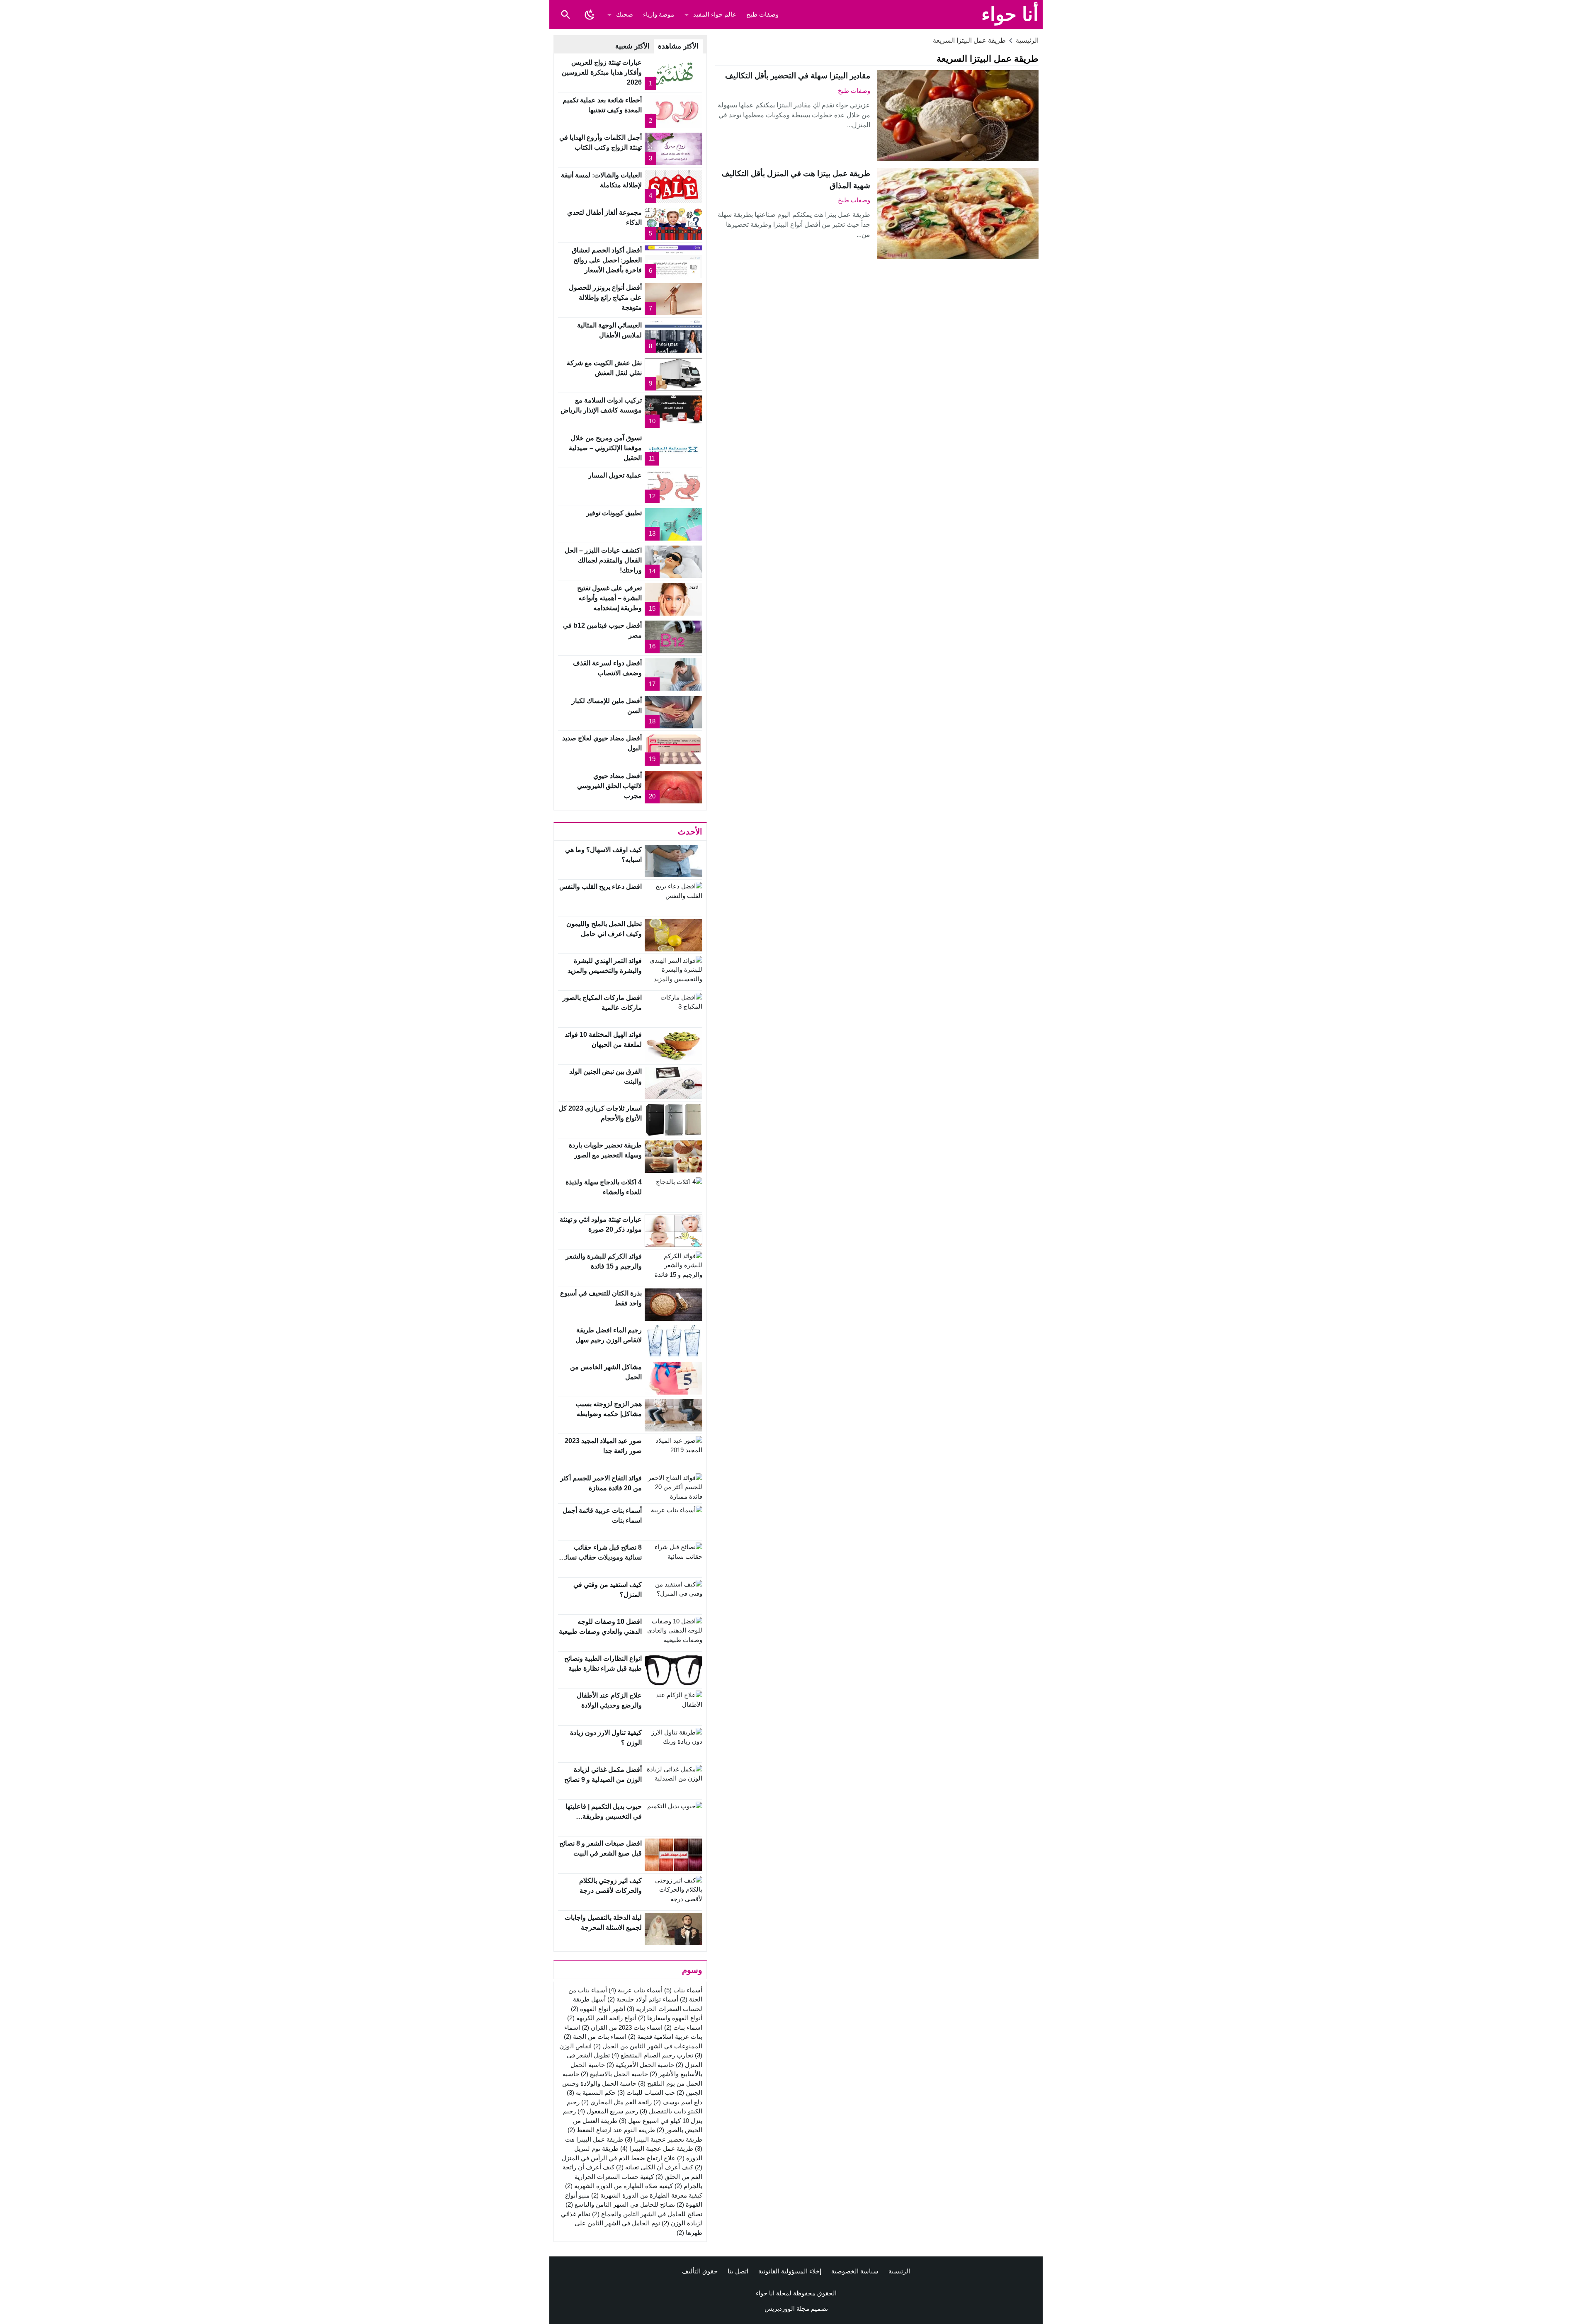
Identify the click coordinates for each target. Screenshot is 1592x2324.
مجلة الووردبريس (787, 2308)
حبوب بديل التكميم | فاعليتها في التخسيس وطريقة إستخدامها (604, 1816)
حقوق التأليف (700, 2271)
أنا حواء (1010, 14)
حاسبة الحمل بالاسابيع (614, 2074)
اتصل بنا (738, 2271)
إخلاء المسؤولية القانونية (790, 2271)
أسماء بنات (683, 1990)
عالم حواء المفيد (715, 14)
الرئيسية (899, 2271)
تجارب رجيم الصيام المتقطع (652, 2055)
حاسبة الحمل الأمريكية (640, 2065)
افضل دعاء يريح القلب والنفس (601, 887)
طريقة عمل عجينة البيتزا (657, 2148)
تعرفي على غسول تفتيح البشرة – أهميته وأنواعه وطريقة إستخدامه (609, 598)
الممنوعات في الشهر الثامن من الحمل (648, 2046)
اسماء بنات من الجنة (595, 2037)
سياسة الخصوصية (855, 2271)
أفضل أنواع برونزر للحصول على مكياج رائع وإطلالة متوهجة (605, 297)
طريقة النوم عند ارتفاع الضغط (611, 2130)
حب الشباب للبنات (646, 2092)
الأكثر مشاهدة (678, 46)
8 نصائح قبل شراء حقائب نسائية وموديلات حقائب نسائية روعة (601, 1557)
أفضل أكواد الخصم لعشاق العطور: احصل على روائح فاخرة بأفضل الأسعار (607, 260)
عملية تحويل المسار (615, 475)
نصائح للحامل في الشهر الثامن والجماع (647, 2214)
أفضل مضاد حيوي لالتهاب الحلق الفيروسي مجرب (609, 786)
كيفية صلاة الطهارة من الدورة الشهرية (619, 2186)
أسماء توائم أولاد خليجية (643, 1999)
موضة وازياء (659, 14)
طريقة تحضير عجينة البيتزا (664, 2139)
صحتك (625, 14)
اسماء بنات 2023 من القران (622, 2027)
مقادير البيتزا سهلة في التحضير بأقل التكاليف (798, 76)
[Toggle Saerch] (565, 15)
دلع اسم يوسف (678, 2102)
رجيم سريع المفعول (608, 2111)
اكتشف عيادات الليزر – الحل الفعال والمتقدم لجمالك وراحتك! (603, 560)
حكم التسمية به (591, 2092)
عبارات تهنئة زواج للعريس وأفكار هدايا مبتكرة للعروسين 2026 (602, 72)
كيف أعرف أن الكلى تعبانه (655, 2167)
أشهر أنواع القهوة (598, 2009)
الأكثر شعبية (632, 46)
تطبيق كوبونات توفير (614, 513)
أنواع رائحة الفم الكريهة (602, 2018)
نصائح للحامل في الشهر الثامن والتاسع (620, 2204)
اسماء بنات (683, 2027)
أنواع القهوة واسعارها (670, 2018)
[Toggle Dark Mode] (590, 15)
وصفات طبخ (762, 14)
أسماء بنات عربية (636, 1990)
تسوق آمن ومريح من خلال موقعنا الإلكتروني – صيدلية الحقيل (605, 448)
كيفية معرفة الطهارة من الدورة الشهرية (647, 2195)
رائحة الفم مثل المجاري (616, 2102)
